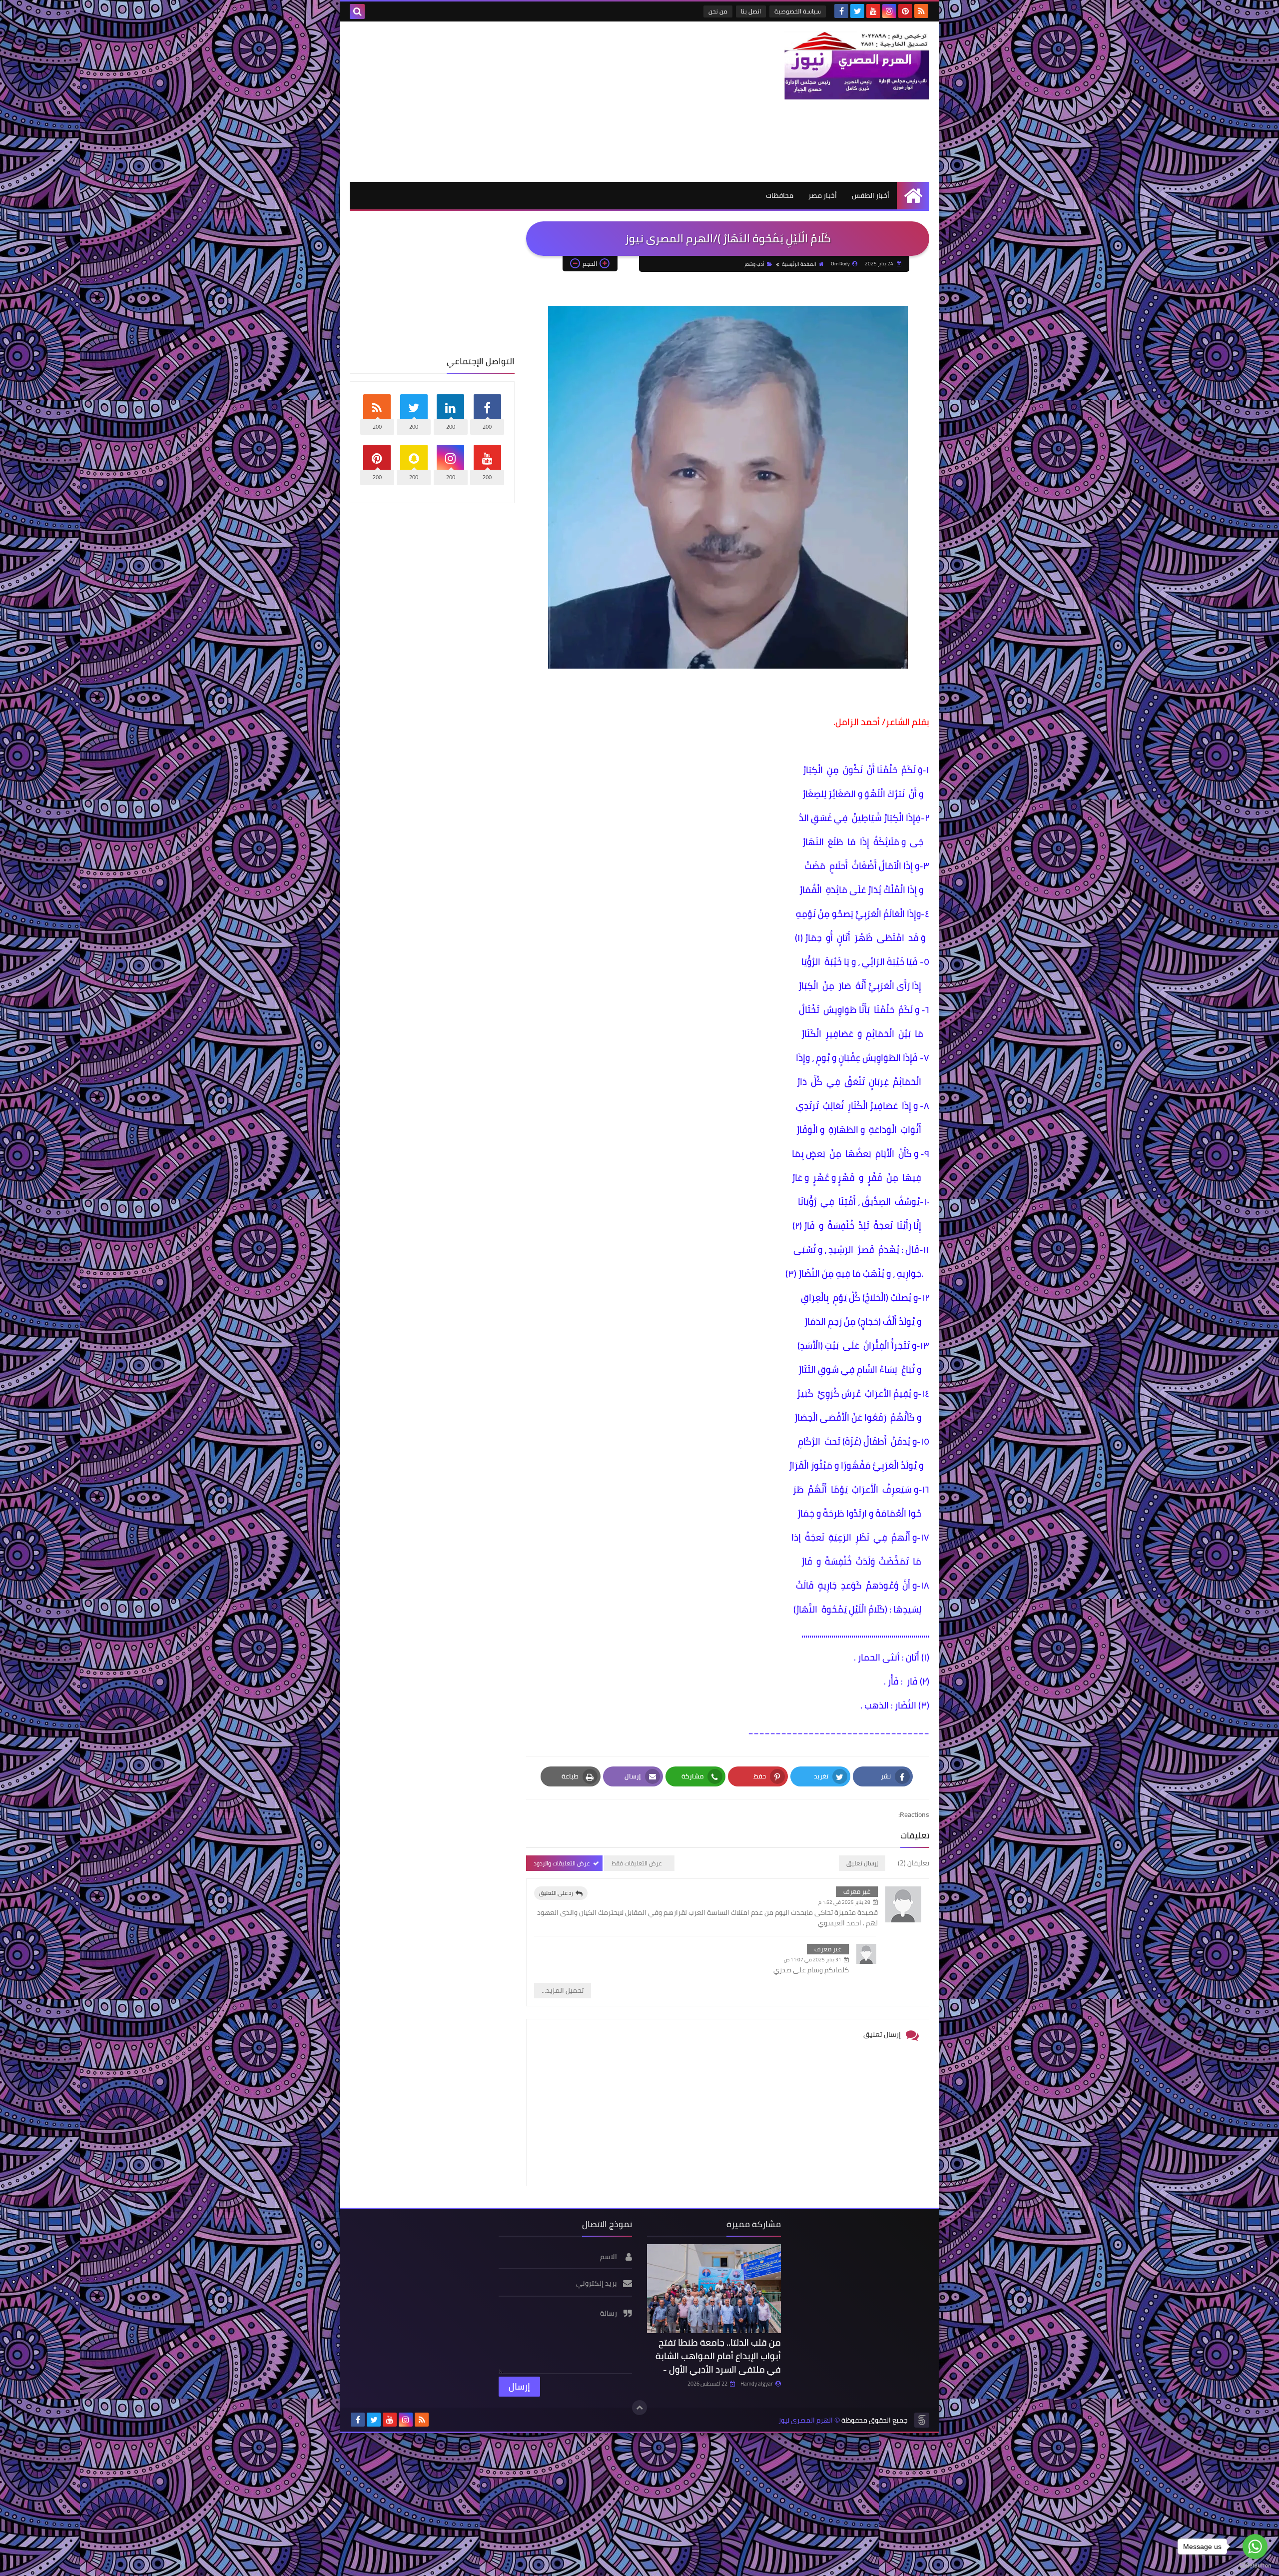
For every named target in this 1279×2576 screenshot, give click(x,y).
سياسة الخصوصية (798, 11)
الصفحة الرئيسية (799, 264)
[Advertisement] (532, 101)
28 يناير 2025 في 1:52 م (844, 1902)
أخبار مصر (823, 195)
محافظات (780, 195)
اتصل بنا (751, 11)
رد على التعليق (556, 1893)
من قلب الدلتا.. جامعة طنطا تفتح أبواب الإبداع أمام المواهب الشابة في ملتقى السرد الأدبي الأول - (718, 2356)
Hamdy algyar (757, 2384)
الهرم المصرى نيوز (806, 2420)
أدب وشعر (754, 264)
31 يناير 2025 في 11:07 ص (813, 1960)
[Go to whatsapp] (1255, 2547)
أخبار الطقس (871, 195)
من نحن (718, 11)
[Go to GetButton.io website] (1255, 2566)
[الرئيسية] (913, 196)
